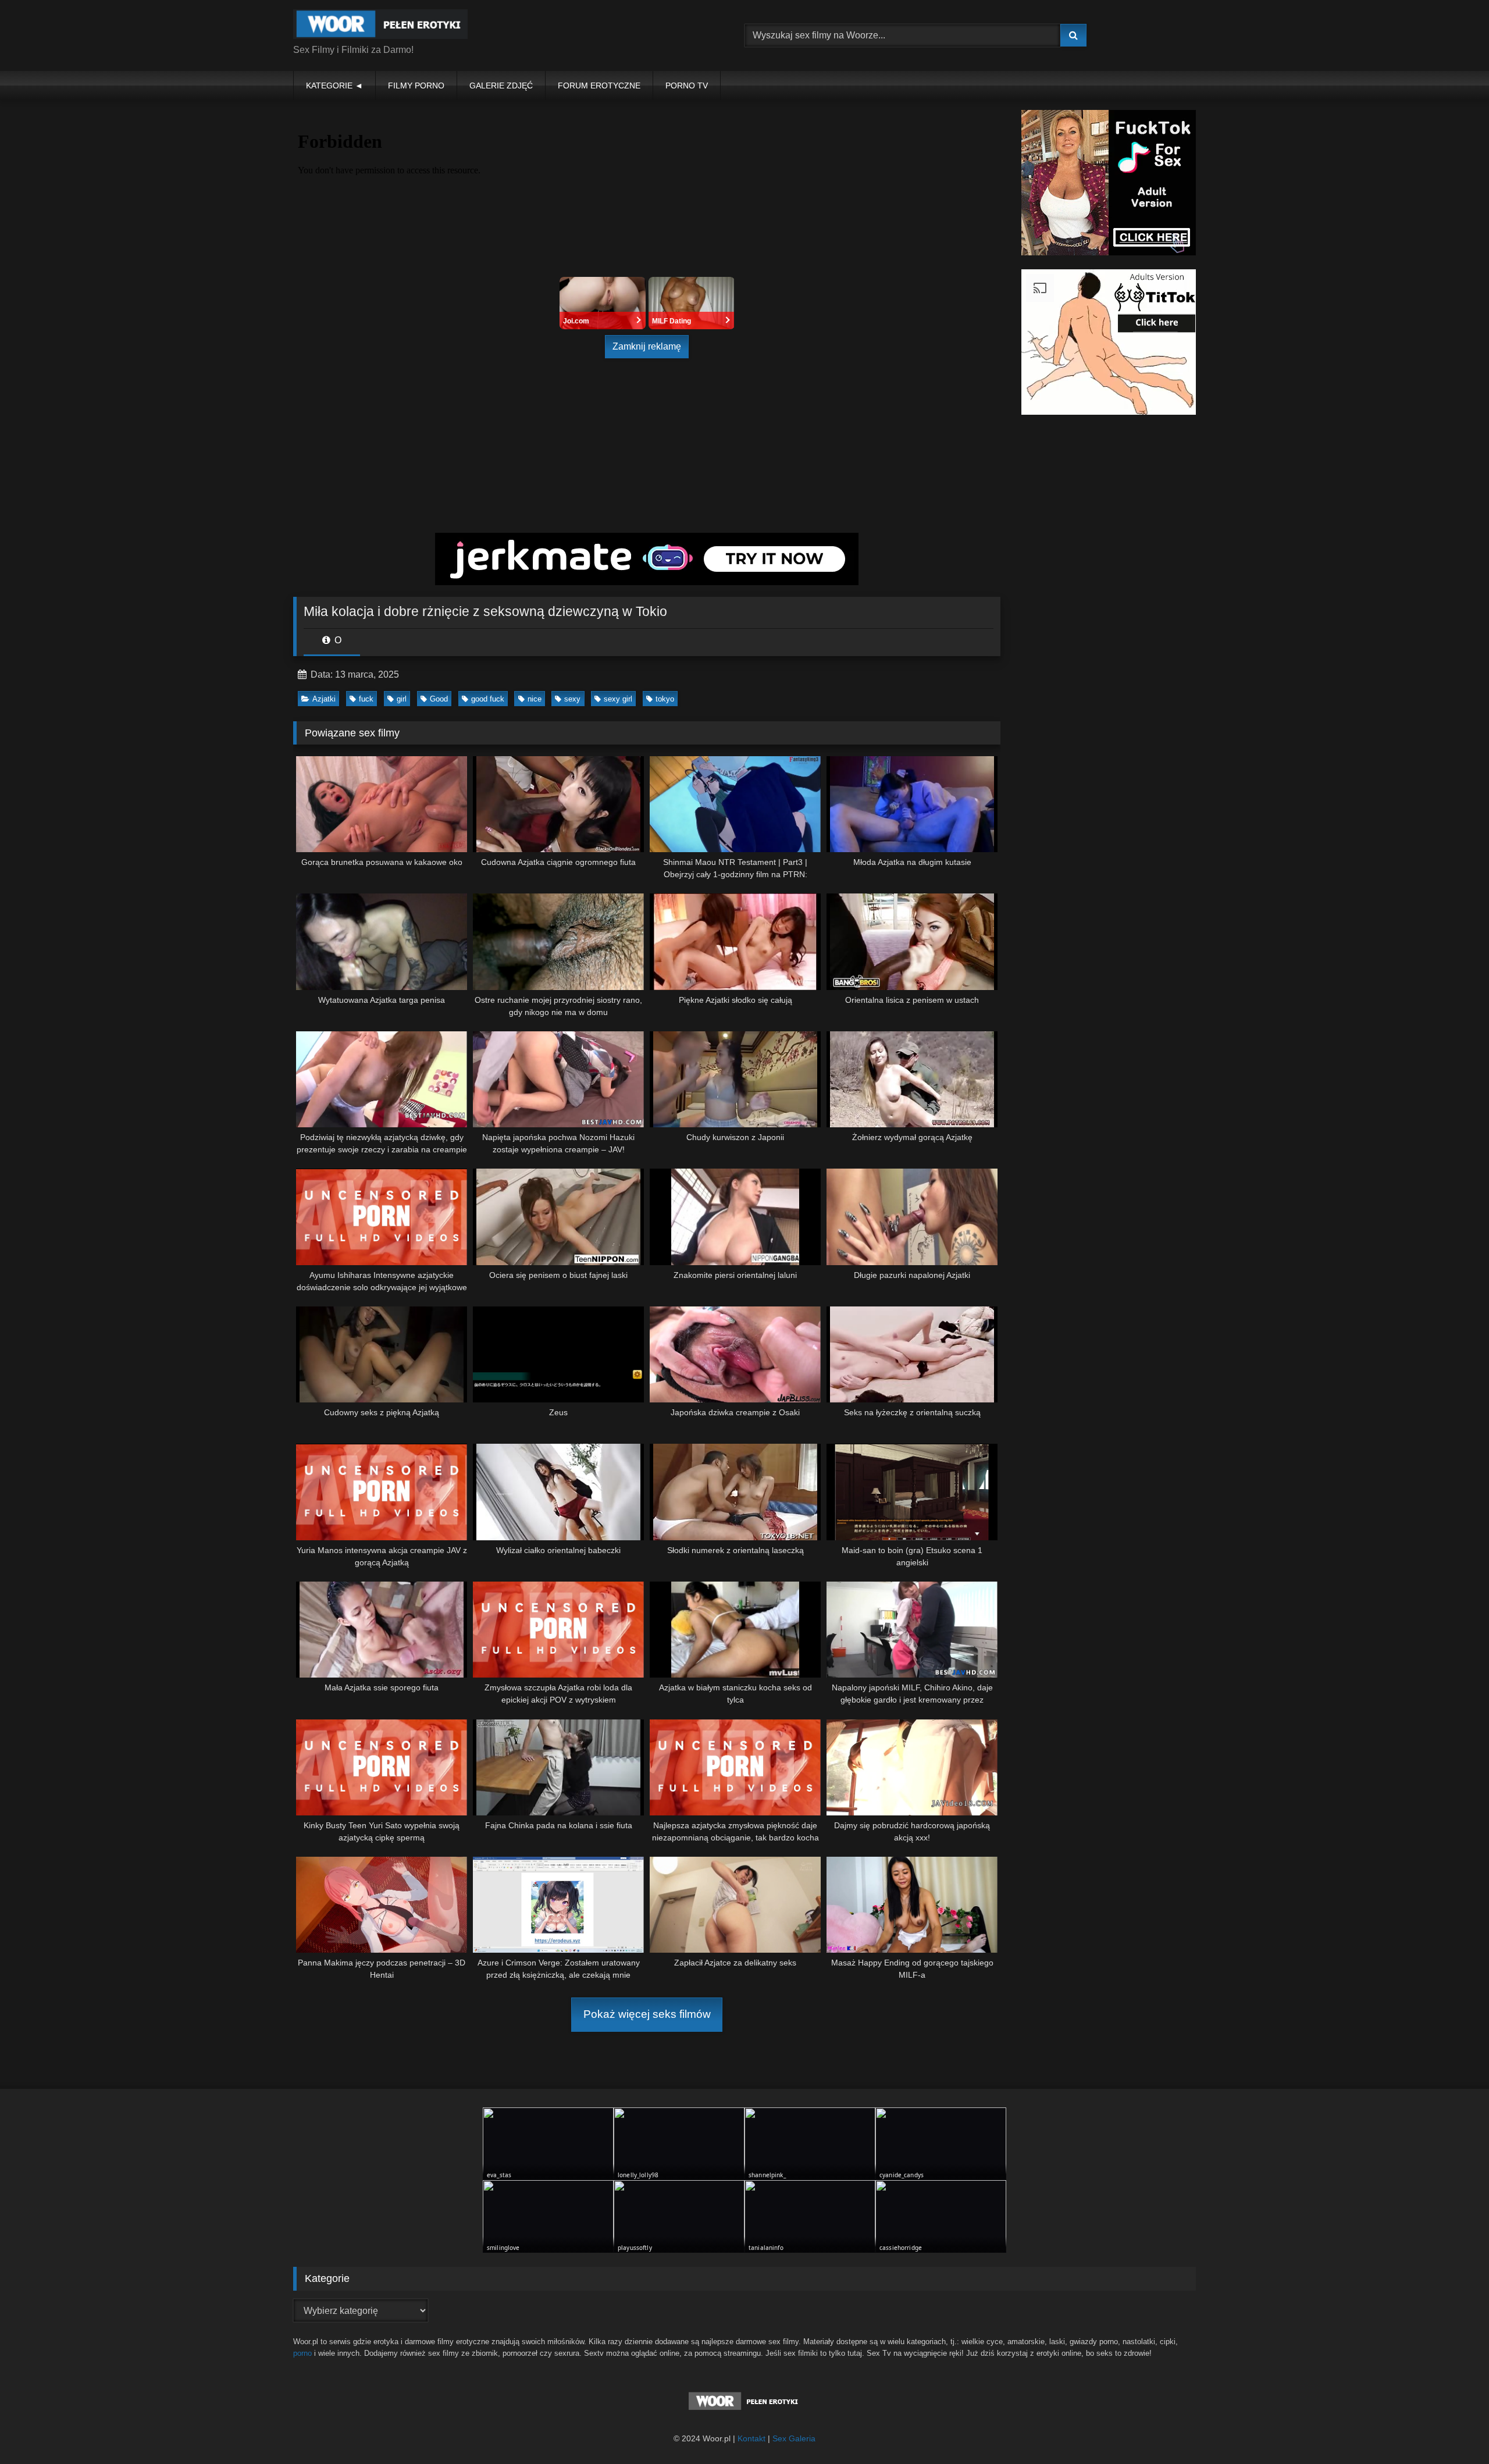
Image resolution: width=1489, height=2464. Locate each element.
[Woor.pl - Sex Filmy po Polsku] (380, 26)
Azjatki (324, 699)
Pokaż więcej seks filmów (647, 2014)
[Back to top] (1453, 2429)
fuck (366, 699)
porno (302, 2353)
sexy (572, 699)
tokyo (665, 699)
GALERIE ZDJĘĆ (501, 86)
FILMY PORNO (416, 86)
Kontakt (751, 2438)
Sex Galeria (794, 2438)
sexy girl (618, 699)
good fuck (488, 699)
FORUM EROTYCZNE (599, 86)
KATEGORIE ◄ (334, 86)
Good (439, 699)
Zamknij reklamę (647, 346)
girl (402, 699)
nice (535, 699)
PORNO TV (687, 86)
